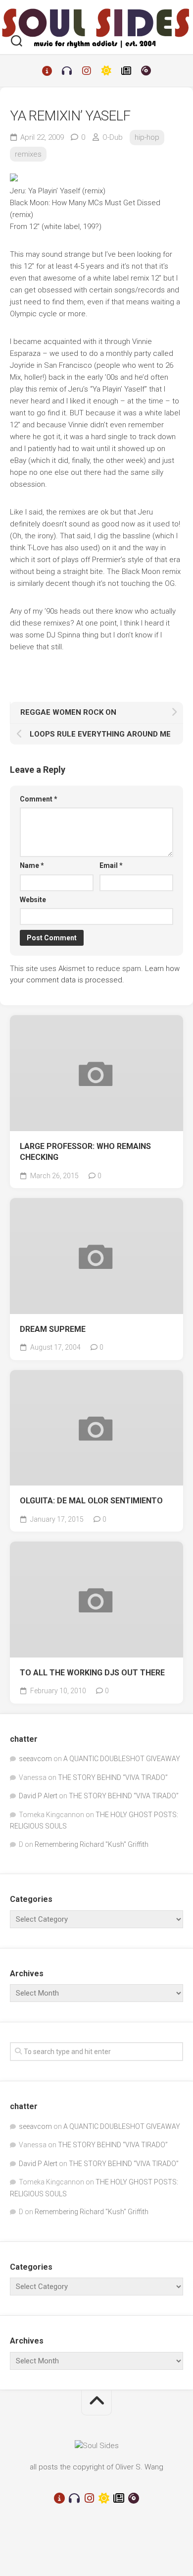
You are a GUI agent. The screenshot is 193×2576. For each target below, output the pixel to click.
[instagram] (87, 71)
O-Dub (113, 137)
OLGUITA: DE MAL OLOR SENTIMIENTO (91, 1501)
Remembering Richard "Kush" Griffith (92, 1844)
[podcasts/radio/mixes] (67, 71)
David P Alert (38, 1796)
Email (111, 865)
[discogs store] (146, 71)
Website (33, 900)
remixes (28, 154)
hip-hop (147, 137)
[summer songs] (106, 71)
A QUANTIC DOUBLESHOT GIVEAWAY (122, 1759)
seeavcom (35, 1759)
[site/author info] (47, 71)
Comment (39, 799)
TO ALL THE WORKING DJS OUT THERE (92, 1673)
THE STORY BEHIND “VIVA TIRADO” (113, 1777)
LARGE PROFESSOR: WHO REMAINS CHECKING (85, 1152)
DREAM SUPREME (53, 1329)
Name (32, 865)
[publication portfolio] (126, 71)
